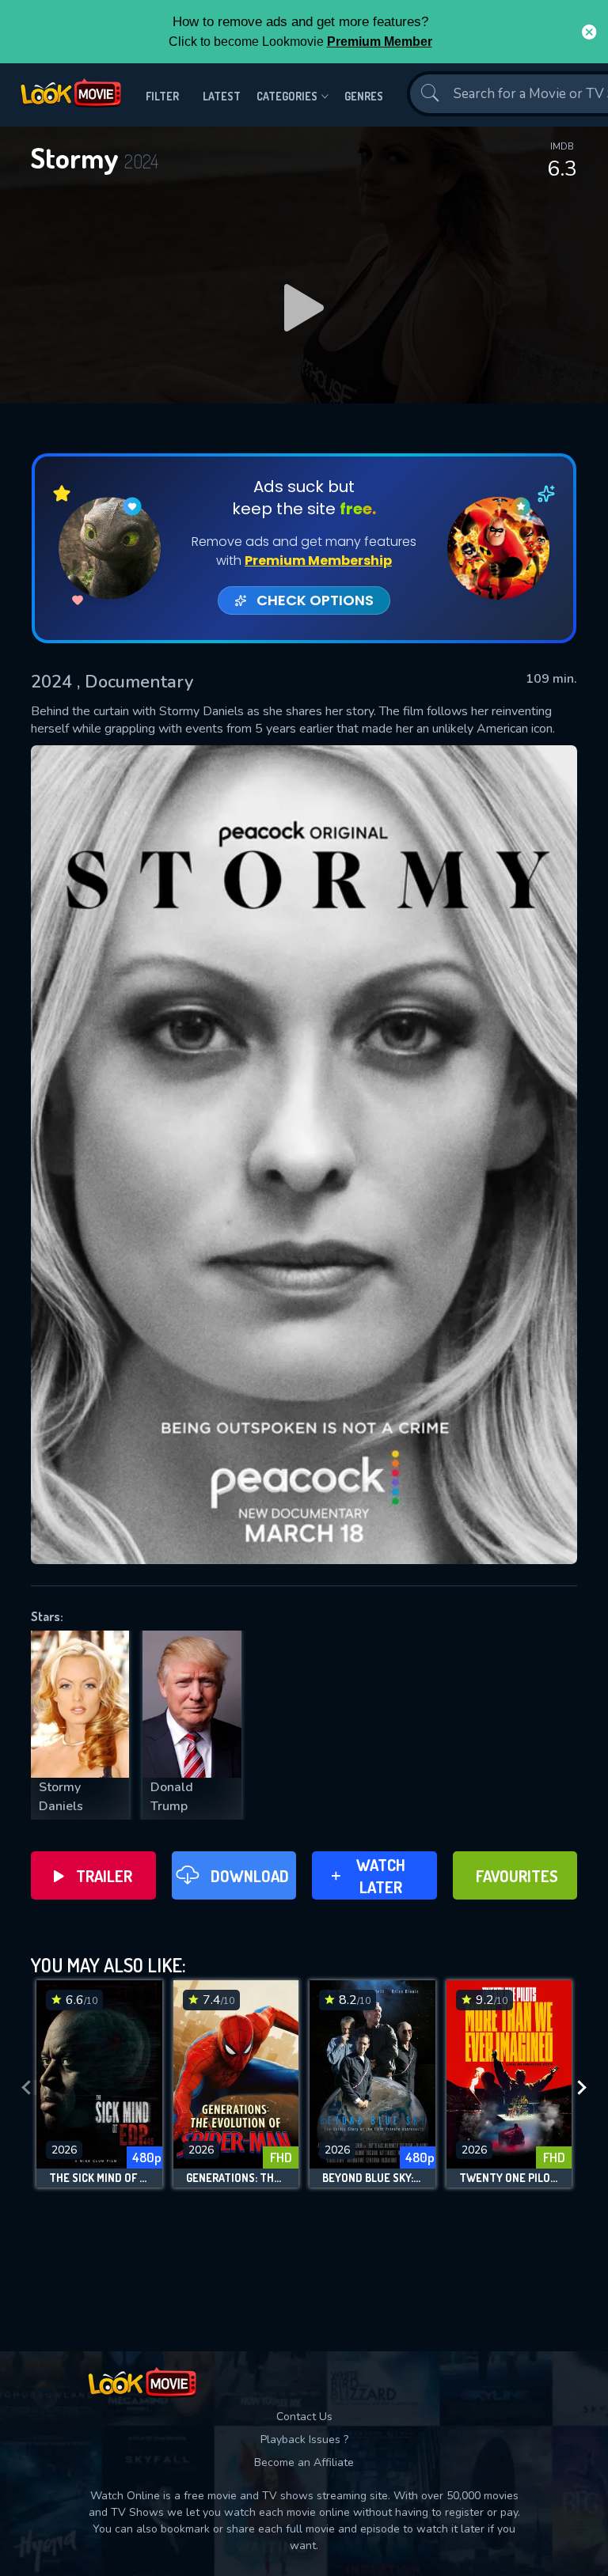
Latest (222, 96)
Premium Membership (318, 561)
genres (364, 96)
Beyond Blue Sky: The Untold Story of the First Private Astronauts (372, 2178)
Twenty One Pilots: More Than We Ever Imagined (509, 2178)
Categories (287, 96)
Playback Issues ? (304, 2440)
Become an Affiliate (304, 2462)
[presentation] (26, 2088)
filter (162, 96)
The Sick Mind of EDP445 (99, 2178)
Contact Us (304, 2417)
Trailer (104, 1876)
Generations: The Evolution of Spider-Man (236, 2178)
